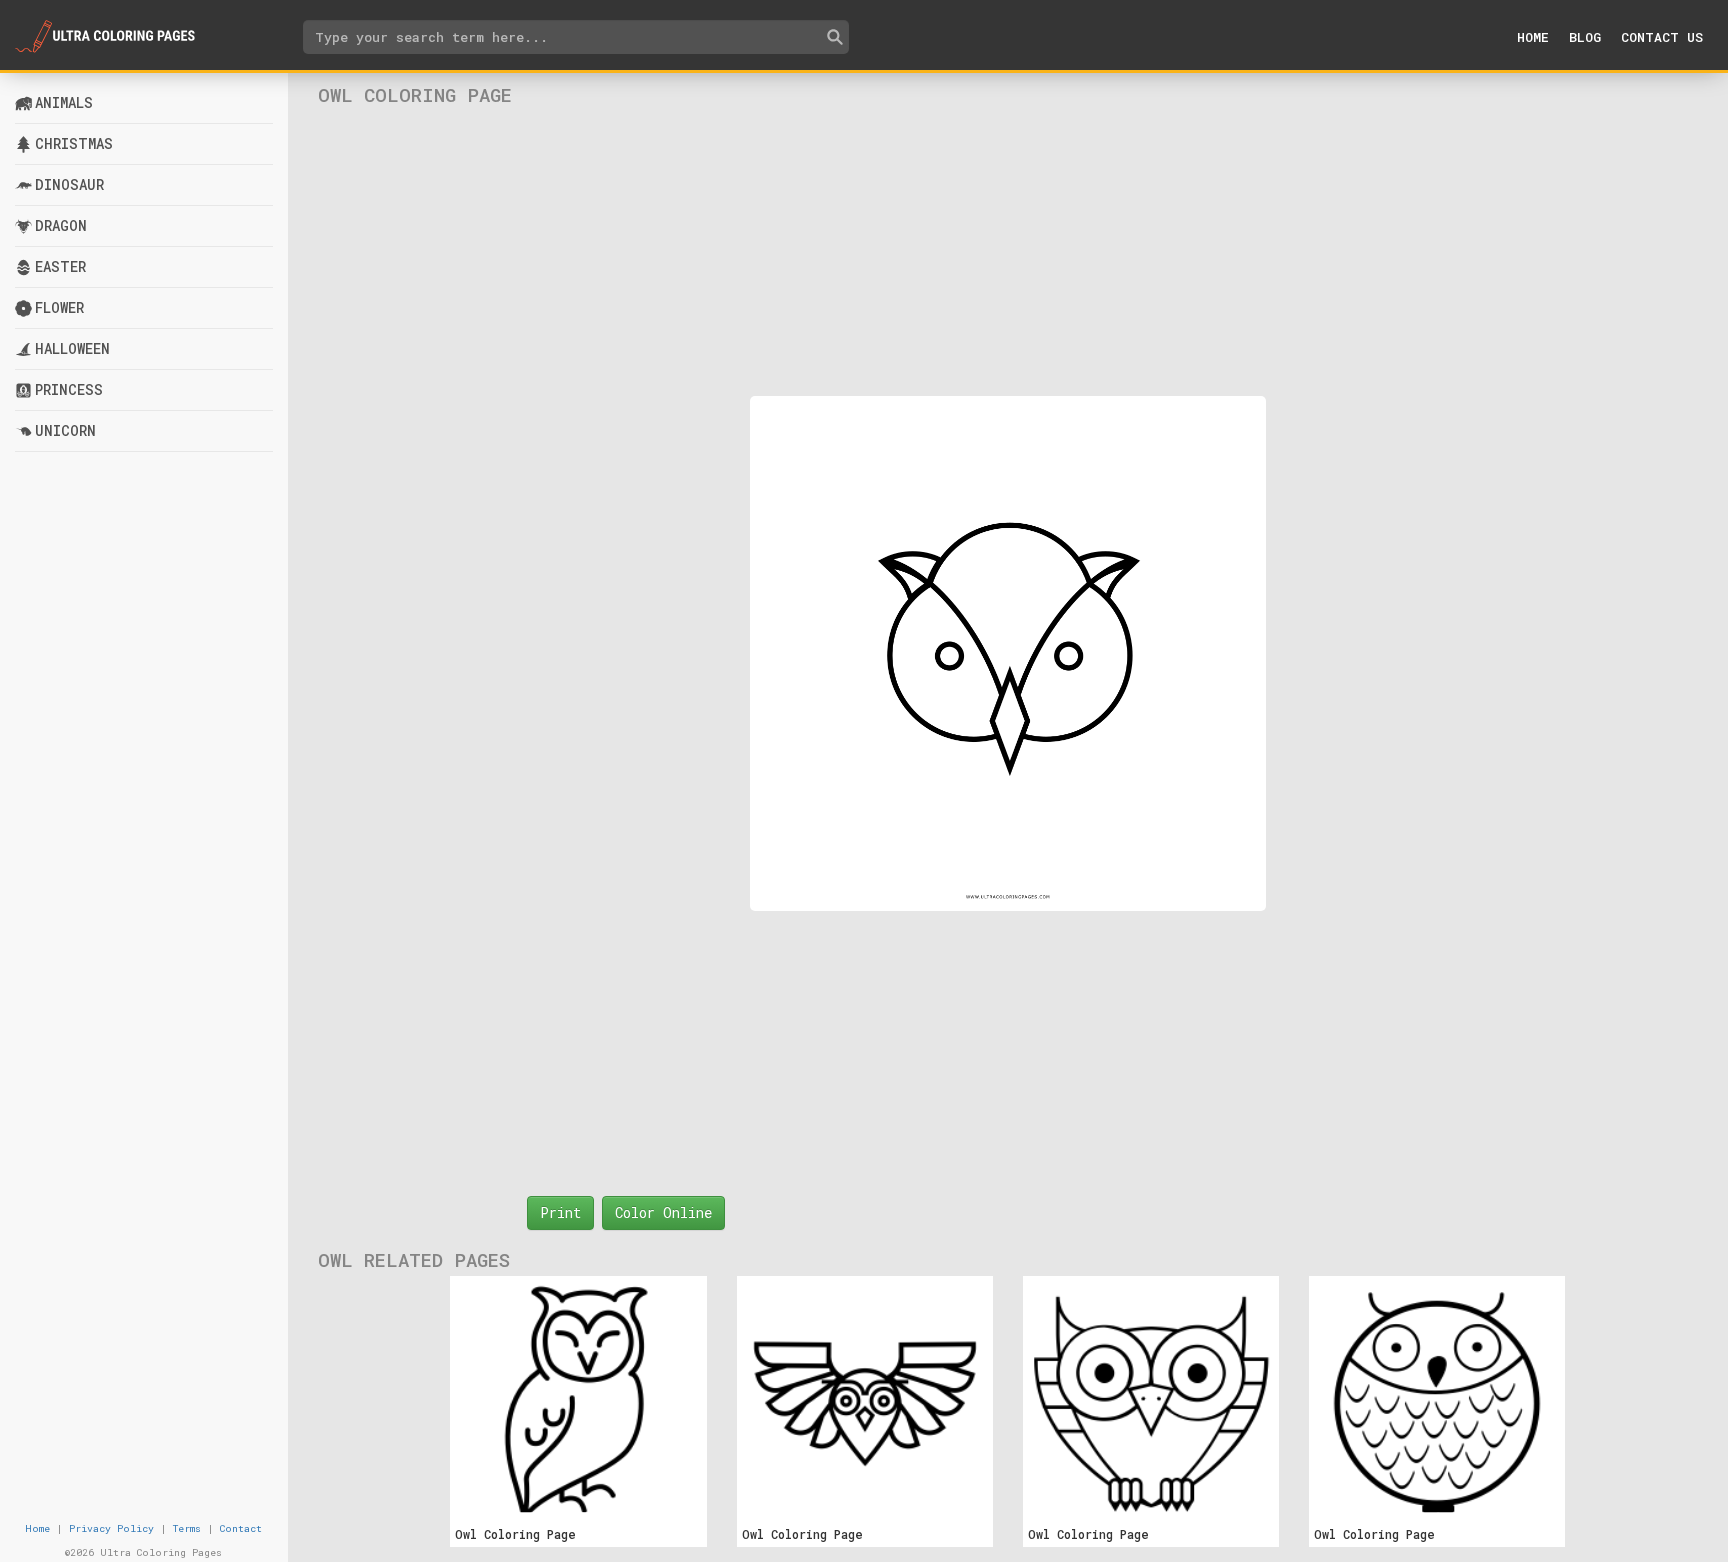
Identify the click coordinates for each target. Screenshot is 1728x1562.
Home (1533, 37)
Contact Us (1662, 37)
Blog (1585, 37)
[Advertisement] (1007, 251)
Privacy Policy (111, 1528)
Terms (187, 1528)
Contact (241, 1528)
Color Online (663, 1212)
